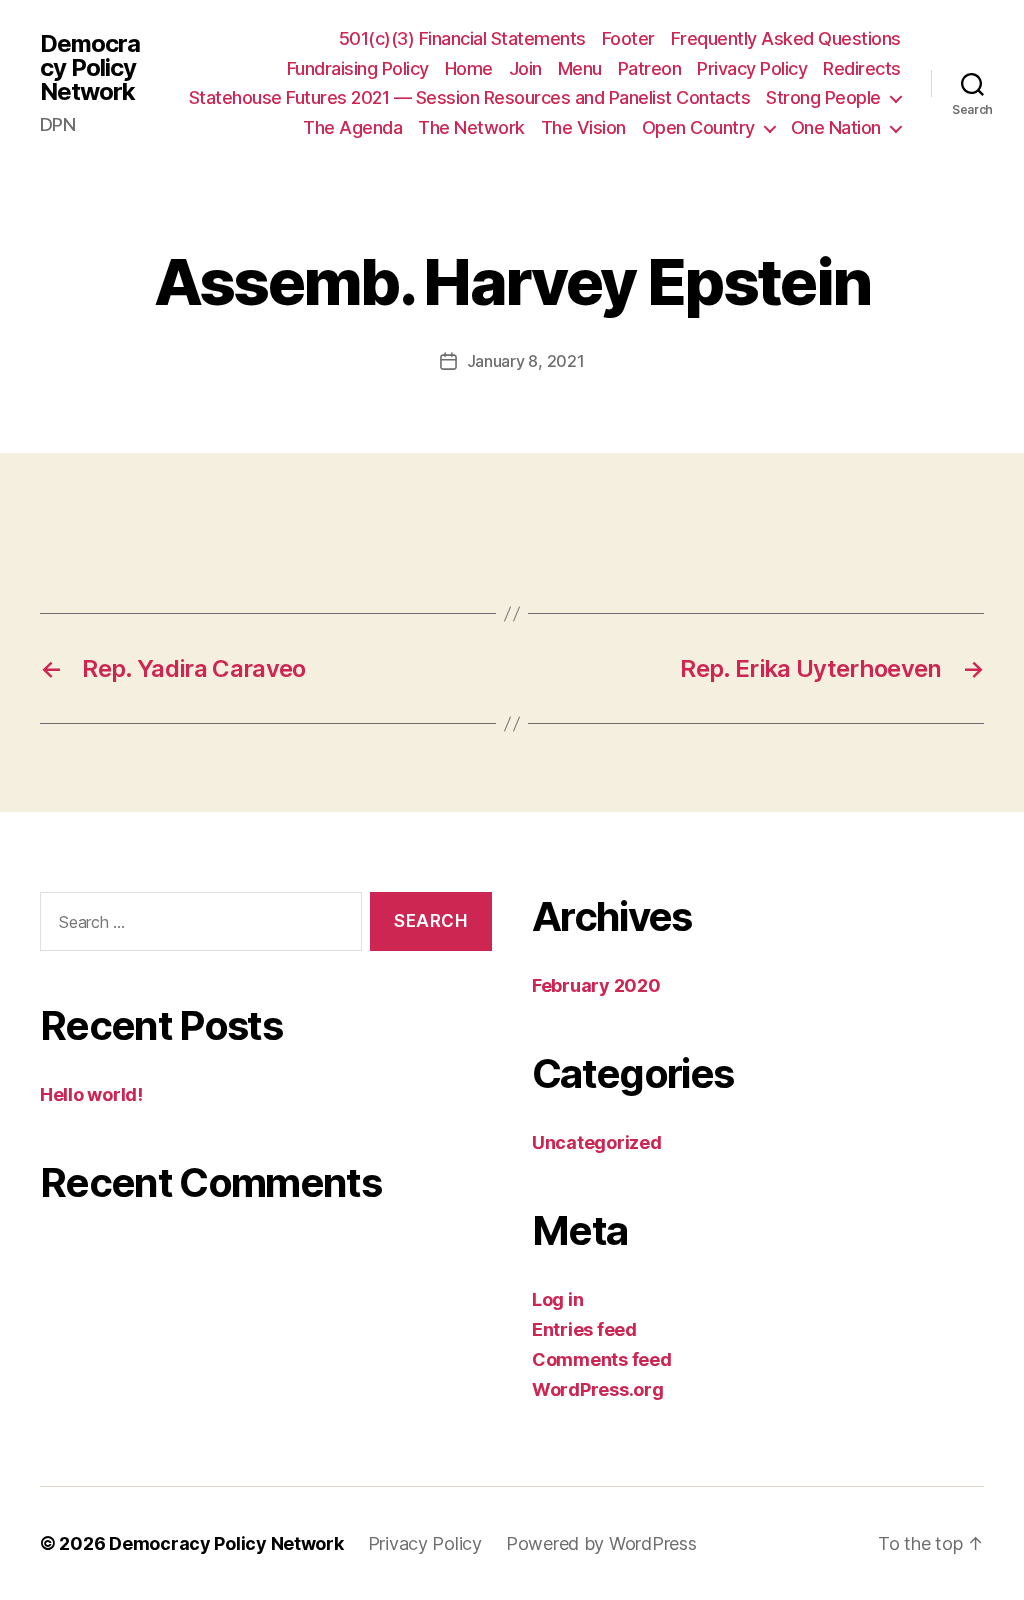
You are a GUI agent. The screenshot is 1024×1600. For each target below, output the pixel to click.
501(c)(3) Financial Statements (462, 38)
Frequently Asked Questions (786, 38)
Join (525, 68)
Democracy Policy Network (90, 68)
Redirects (862, 68)
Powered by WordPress (601, 1543)
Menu (580, 68)
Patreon (650, 68)
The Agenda (352, 127)
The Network (471, 127)
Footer (628, 38)
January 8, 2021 (526, 361)
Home (469, 68)
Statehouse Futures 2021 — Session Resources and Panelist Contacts (470, 97)
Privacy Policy (752, 68)
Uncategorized (597, 1142)
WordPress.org (598, 1389)
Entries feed (584, 1329)
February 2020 (596, 985)
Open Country (698, 127)
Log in (557, 1299)
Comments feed (602, 1359)
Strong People (823, 97)
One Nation (836, 127)
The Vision (583, 127)
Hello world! (91, 1094)
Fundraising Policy (358, 68)
